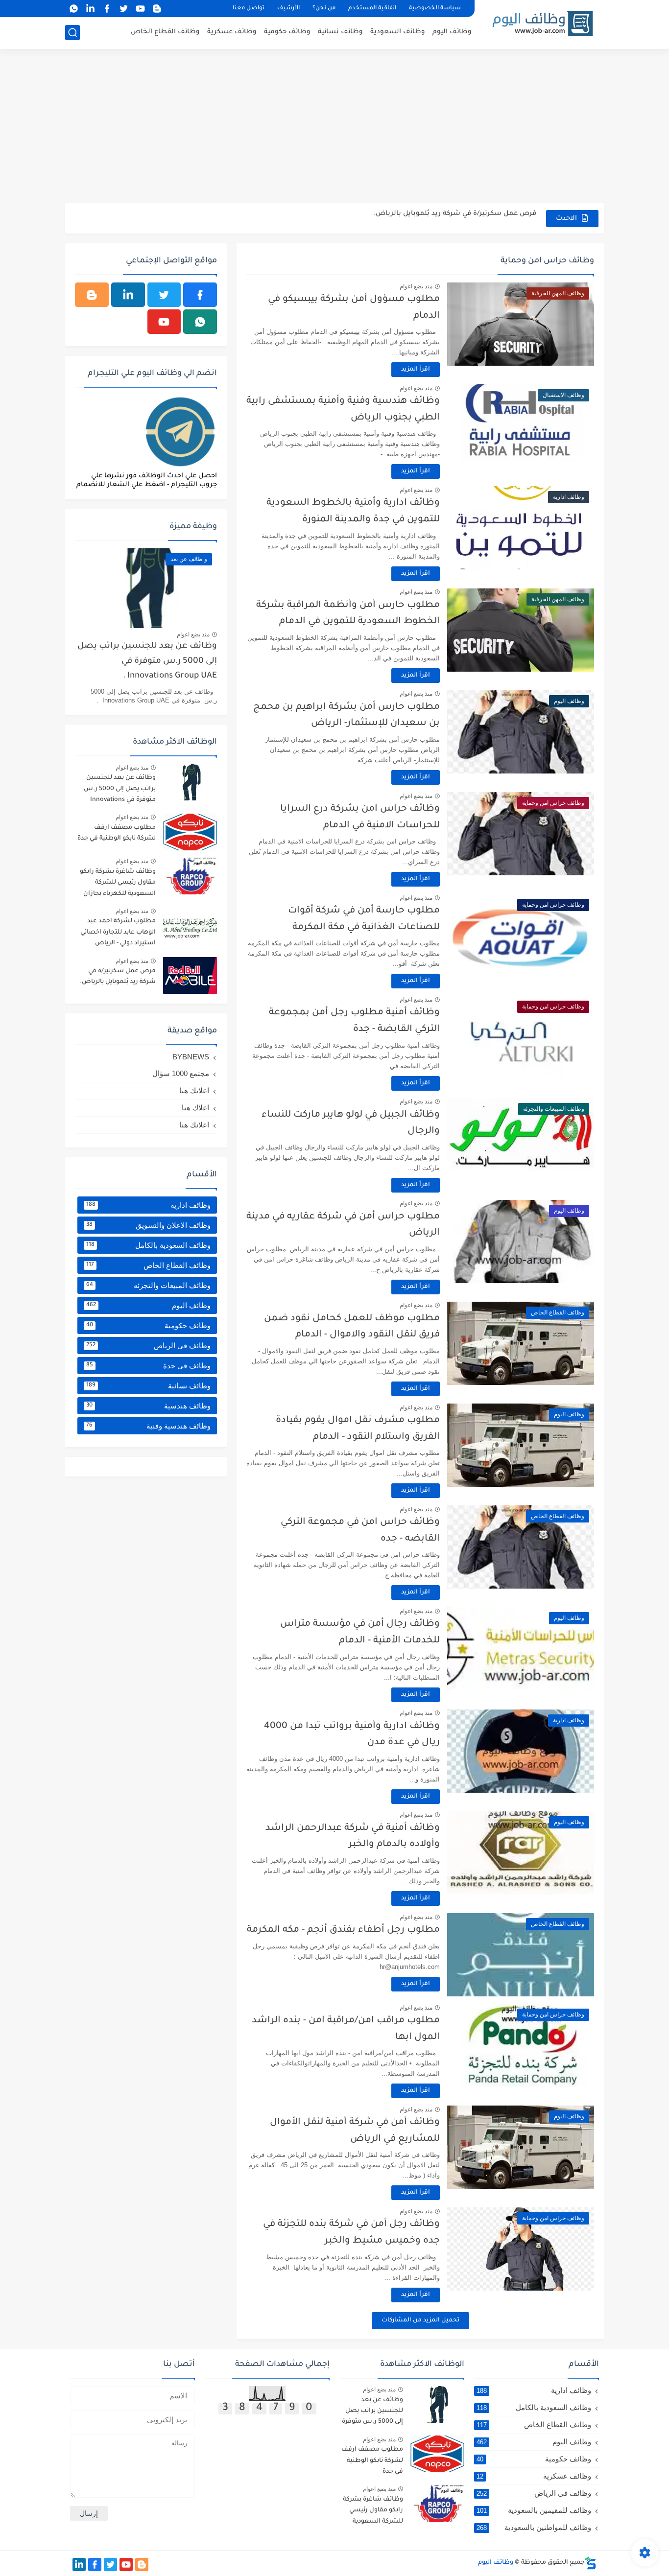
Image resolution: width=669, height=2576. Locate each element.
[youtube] (140, 9)
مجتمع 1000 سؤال (181, 1073)
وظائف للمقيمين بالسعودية (534, 2510)
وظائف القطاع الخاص (165, 32)
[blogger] (157, 9)
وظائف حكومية (287, 32)
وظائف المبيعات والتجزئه (148, 1285)
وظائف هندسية (148, 1406)
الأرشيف (288, 9)
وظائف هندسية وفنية (148, 1426)
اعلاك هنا (195, 1108)
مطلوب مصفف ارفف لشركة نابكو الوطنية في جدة (117, 833)
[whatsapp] (73, 9)
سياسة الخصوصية (435, 9)
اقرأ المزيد (416, 370)
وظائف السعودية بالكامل (148, 1245)
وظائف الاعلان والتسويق (148, 1225)
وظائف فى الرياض (148, 1346)
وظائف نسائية (340, 32)
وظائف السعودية (398, 32)
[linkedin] (90, 9)
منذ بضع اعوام (416, 286)
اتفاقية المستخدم (372, 9)
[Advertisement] (334, 127)
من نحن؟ (324, 9)
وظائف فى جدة (148, 1366)
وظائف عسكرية (232, 32)
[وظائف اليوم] (543, 24)
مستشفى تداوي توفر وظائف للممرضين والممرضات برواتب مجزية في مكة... (417, 218)
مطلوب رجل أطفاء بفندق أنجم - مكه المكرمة (343, 1930)
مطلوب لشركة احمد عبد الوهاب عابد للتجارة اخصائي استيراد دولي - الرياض (118, 932)
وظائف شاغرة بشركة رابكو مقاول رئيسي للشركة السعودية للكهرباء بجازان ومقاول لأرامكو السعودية (118, 884)
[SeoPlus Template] (591, 2563)
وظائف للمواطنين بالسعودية (534, 2527)
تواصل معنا (249, 9)
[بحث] (72, 33)
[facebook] (107, 9)
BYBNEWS (191, 1057)
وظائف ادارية (148, 1205)
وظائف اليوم (452, 32)
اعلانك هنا (194, 1090)
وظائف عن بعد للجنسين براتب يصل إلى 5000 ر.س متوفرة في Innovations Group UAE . (147, 661)
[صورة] (190, 782)
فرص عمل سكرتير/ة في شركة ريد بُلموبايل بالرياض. (118, 977)
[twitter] (123, 9)
